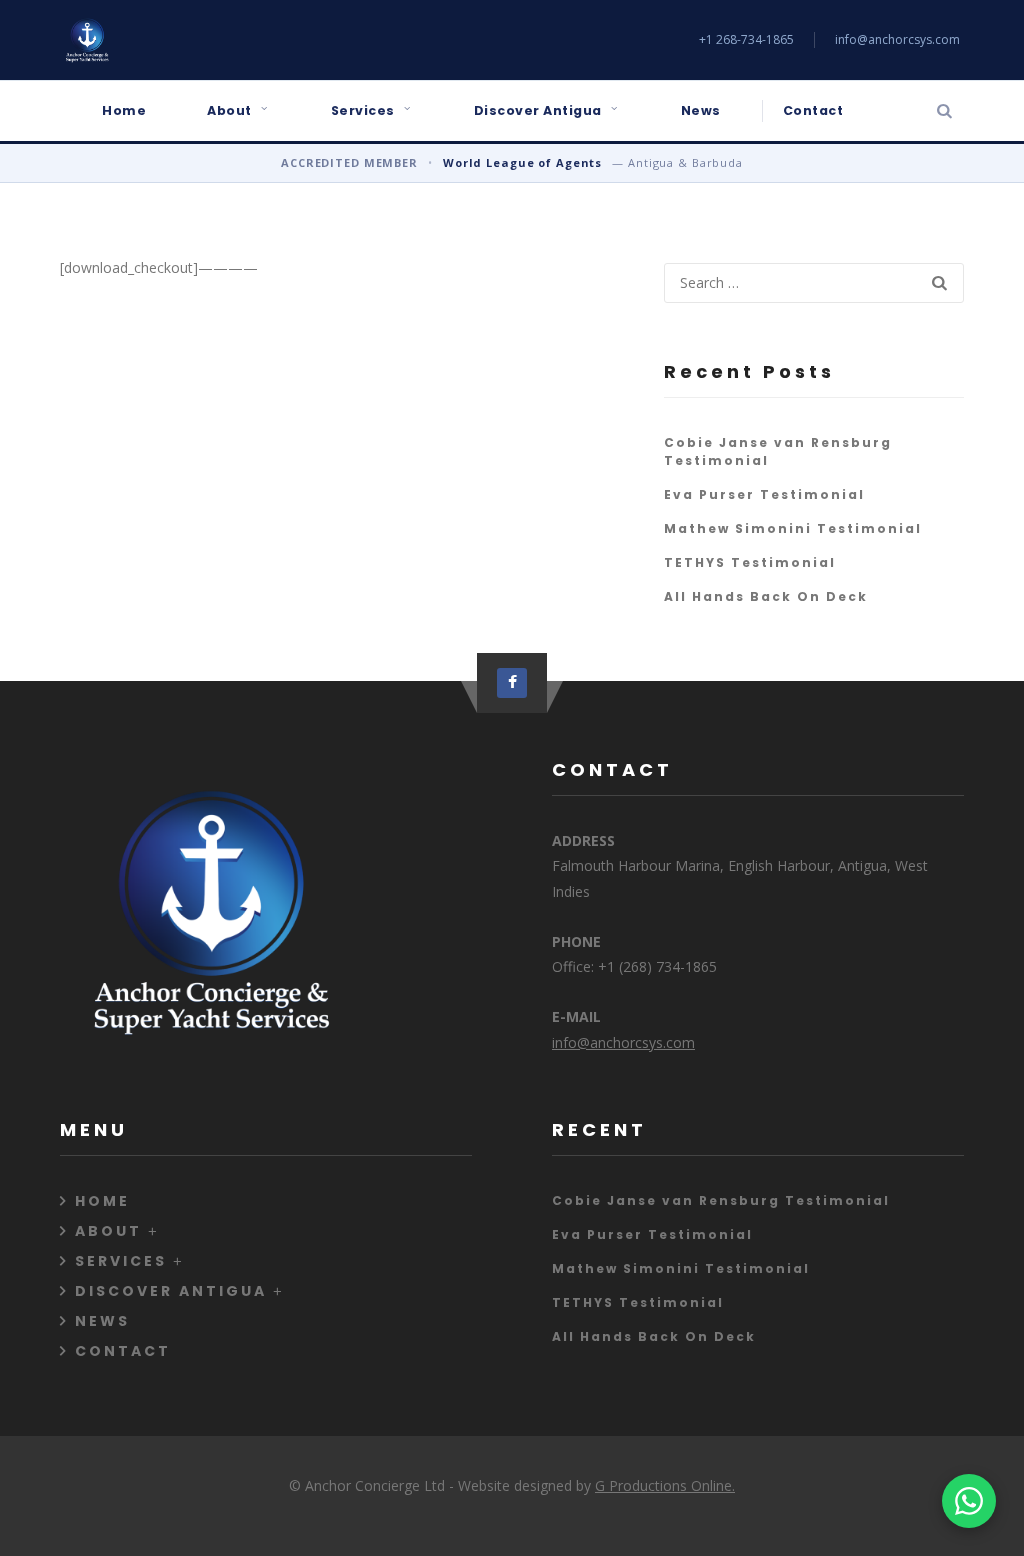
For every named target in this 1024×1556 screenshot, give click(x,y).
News (701, 110)
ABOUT (108, 1231)
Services (363, 110)
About (229, 110)
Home (124, 110)
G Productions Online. (665, 1485)
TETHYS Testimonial (750, 562)
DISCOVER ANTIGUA (171, 1291)
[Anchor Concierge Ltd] (87, 40)
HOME (102, 1201)
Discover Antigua (538, 110)
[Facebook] (512, 683)
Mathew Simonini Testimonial (793, 528)
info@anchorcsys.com (897, 39)
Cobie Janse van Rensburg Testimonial (721, 1200)
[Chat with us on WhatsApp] (969, 1501)
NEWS (102, 1321)
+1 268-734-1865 (746, 39)
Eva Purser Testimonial (764, 494)
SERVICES (121, 1261)
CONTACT (123, 1351)
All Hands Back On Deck (766, 596)
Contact (813, 110)
